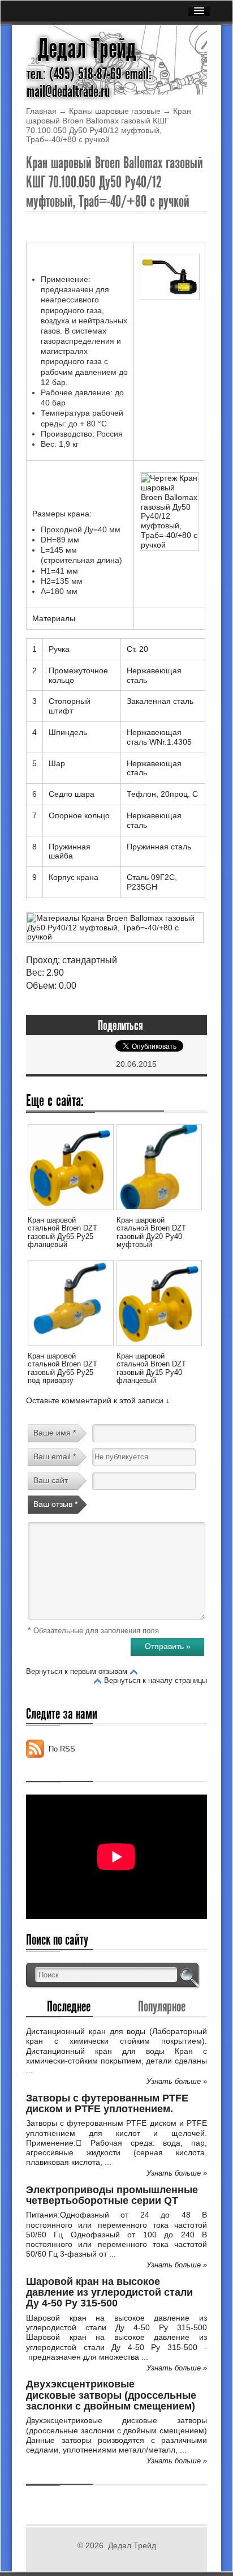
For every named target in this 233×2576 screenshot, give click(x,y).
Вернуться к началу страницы (156, 1680)
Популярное (162, 2006)
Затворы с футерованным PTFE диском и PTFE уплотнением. (107, 2103)
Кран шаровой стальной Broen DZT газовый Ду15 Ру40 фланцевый (151, 1368)
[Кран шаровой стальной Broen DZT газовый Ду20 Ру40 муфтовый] (159, 1212)
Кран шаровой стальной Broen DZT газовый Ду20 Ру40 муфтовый (151, 1232)
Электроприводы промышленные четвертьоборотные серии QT (112, 2195)
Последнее (69, 2006)
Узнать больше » (177, 2081)
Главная (41, 111)
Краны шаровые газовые (115, 111)
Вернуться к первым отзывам (77, 1671)
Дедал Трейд (87, 49)
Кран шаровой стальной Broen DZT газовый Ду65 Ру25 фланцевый (62, 1232)
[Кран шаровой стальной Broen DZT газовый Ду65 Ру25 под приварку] (70, 1348)
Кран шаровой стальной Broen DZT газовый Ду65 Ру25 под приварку (62, 1368)
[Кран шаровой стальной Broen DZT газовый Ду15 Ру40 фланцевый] (159, 1348)
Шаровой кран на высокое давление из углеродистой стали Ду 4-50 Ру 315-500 (109, 2293)
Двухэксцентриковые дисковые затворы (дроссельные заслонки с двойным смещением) (111, 2395)
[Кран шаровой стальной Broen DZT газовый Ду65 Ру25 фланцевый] (70, 1212)
